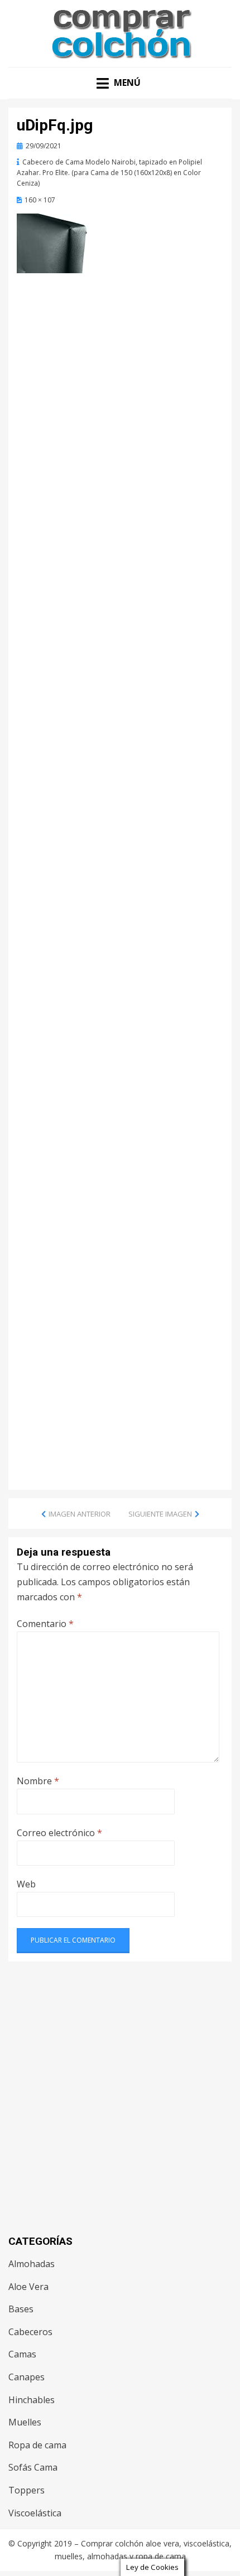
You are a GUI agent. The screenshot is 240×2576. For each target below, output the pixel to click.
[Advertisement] (120, 406)
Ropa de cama (37, 2445)
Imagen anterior (80, 1514)
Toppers (27, 2490)
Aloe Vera (28, 2287)
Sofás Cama (33, 2467)
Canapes (27, 2377)
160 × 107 (40, 200)
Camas (22, 2354)
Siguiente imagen (160, 1514)
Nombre (38, 1781)
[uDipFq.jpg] (61, 243)
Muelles (25, 2422)
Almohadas (32, 2264)
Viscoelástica (35, 2513)
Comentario (45, 1624)
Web (26, 1884)
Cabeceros (30, 2332)
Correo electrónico (59, 1833)
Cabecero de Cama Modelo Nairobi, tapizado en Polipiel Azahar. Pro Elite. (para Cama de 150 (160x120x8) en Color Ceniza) (109, 173)
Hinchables (32, 2400)
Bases (21, 2309)
